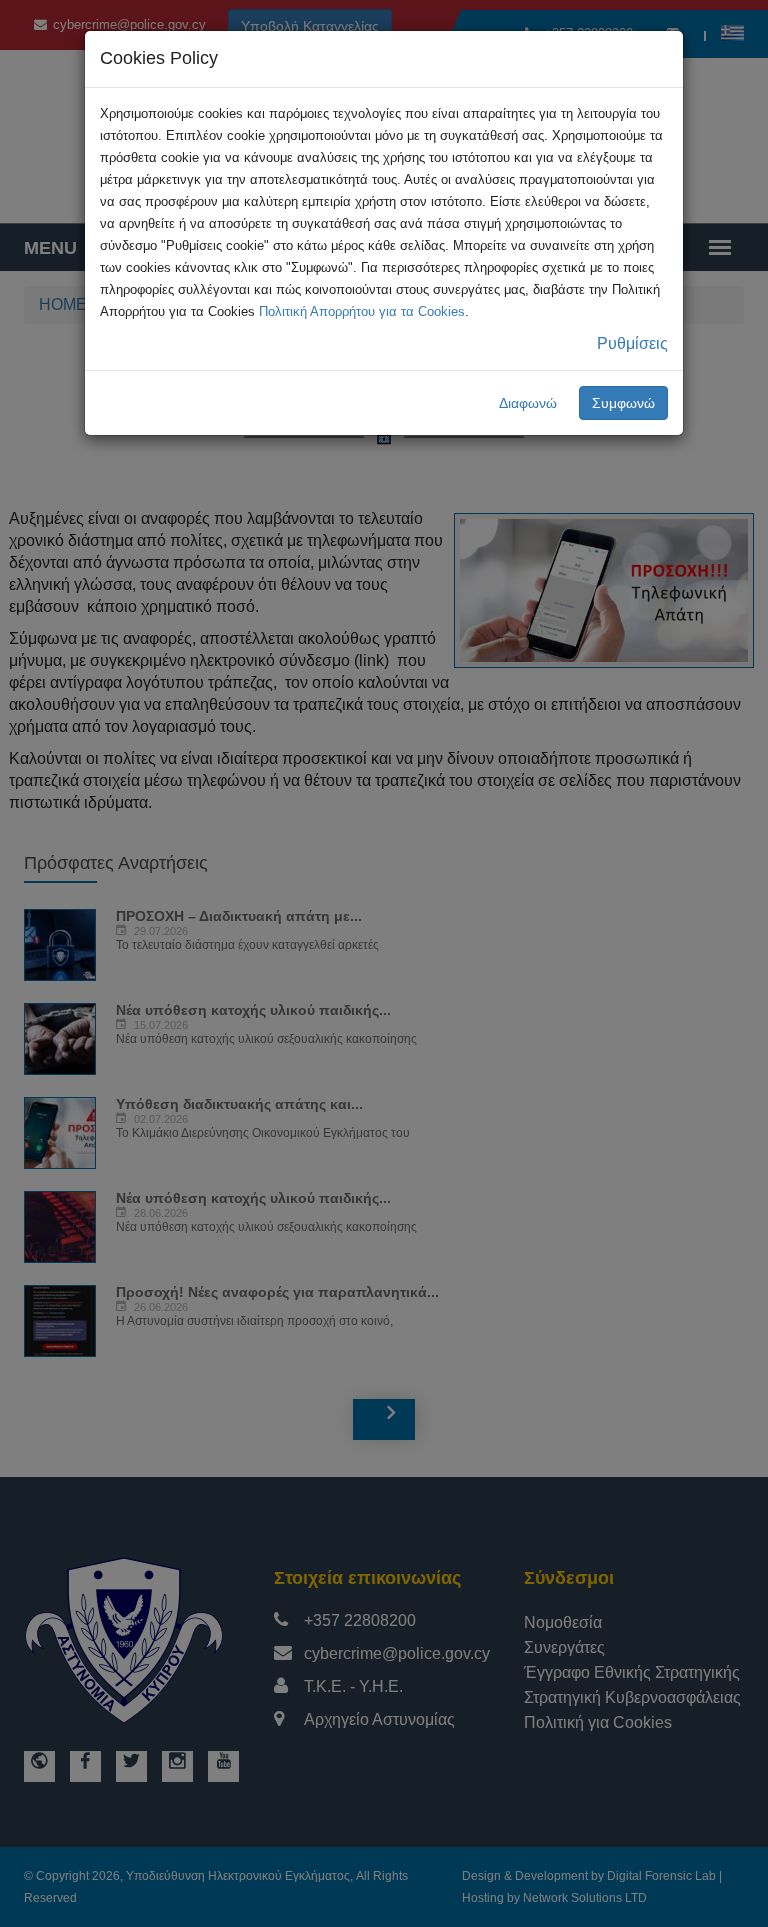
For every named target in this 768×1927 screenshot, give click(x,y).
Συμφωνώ (623, 403)
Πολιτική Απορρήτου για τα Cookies (362, 311)
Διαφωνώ (528, 403)
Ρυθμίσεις (632, 343)
